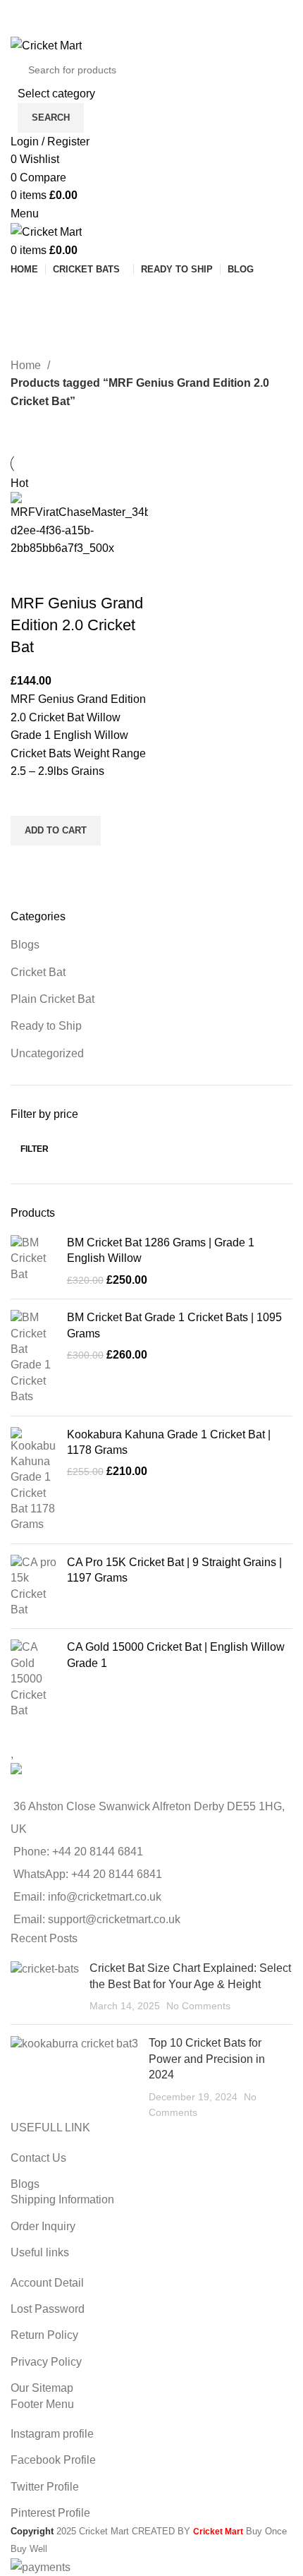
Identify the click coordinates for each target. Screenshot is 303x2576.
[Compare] (28, 575)
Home (27, 365)
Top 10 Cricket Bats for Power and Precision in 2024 (207, 2059)
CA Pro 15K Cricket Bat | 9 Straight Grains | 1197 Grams (174, 1570)
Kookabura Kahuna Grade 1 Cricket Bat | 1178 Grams (169, 1442)
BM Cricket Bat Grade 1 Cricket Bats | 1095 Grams (174, 1325)
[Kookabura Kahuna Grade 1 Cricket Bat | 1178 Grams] (33, 1480)
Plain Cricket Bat (52, 999)
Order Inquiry (43, 2226)
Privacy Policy (46, 2362)
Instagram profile (52, 2434)
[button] (56, 831)
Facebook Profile (53, 2460)
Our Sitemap (42, 2388)
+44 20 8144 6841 (98, 1852)
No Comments (198, 2006)
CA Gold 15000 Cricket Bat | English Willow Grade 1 (176, 1655)
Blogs (25, 945)
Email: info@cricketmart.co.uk (87, 1897)
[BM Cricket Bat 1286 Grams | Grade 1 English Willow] (33, 1262)
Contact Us (38, 2158)
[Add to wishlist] (28, 798)
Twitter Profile (45, 2487)
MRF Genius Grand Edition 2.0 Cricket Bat (77, 625)
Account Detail (47, 2283)
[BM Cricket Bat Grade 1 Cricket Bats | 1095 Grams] (33, 1357)
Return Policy (44, 2335)
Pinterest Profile (50, 2513)
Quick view (28, 863)
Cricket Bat (38, 972)
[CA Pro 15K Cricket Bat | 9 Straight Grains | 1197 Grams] (33, 1587)
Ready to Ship (46, 1026)
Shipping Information (62, 2199)
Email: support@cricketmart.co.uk (97, 1919)
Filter (35, 1149)
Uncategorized (47, 1053)
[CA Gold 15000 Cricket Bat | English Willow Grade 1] (33, 1679)
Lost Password (48, 2309)
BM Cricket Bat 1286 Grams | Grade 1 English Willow (161, 1250)
